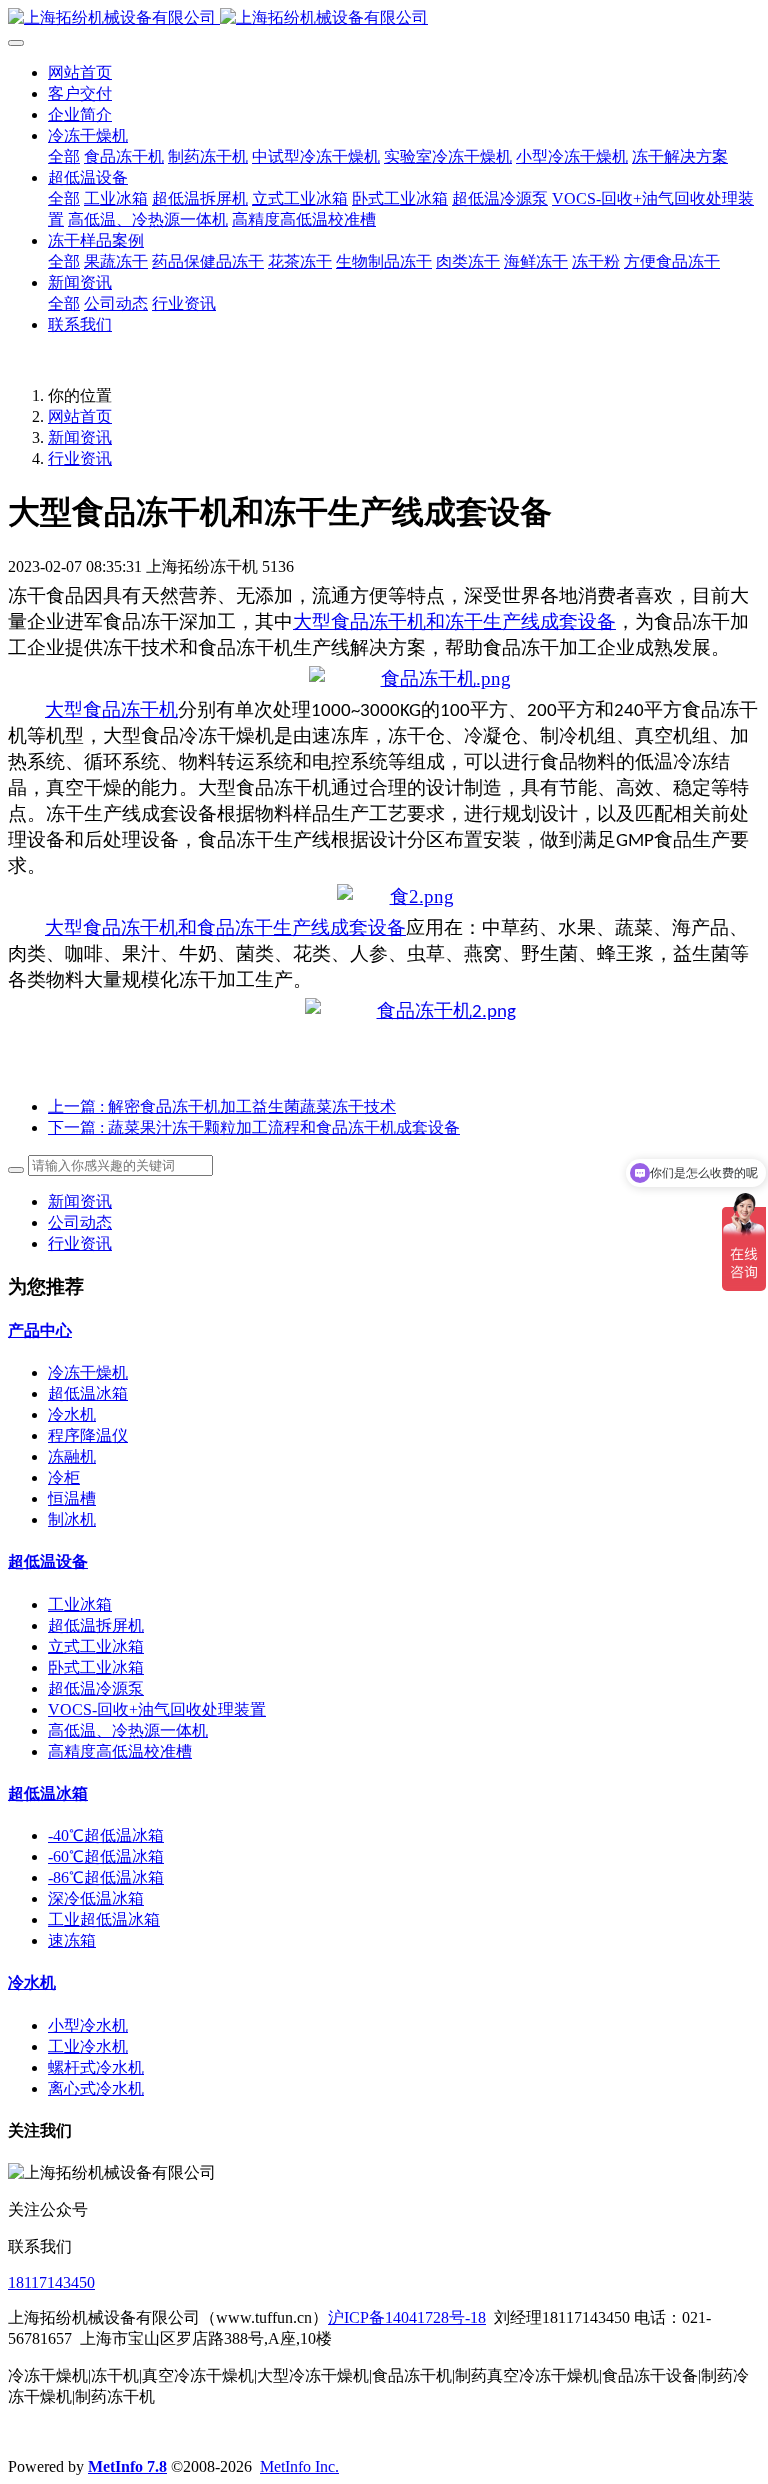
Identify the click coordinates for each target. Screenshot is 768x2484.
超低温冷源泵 (96, 1688)
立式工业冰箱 (96, 1646)
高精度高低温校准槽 (120, 1751)
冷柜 (64, 1477)
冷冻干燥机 (88, 1372)
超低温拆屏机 (96, 1625)
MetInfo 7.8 (127, 2466)
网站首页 (80, 72)
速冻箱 (72, 1940)
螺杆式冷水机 (96, 2067)
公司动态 (80, 1222)
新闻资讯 (80, 437)
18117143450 (51, 2282)
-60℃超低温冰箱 (106, 1856)
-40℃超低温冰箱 (106, 1835)
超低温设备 (48, 1561)
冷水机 (72, 1414)
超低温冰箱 (88, 1393)
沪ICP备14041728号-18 (407, 2317)
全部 (64, 156)
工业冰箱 (80, 1604)
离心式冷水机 (96, 2088)
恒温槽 (72, 1498)
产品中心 (40, 1330)
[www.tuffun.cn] (410, 679)
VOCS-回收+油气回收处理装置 (157, 1709)
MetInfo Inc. (299, 2466)
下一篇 (254, 1127)
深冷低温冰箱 (96, 1898)
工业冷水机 (88, 2046)
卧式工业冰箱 (96, 1667)
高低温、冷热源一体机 (128, 1730)
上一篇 (222, 1106)
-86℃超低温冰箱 (106, 1877)
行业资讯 (80, 458)
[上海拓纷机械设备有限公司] (384, 18)
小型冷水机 (88, 2025)
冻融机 (72, 1456)
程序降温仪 (88, 1435)
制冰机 (72, 1519)
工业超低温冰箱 (104, 1919)
